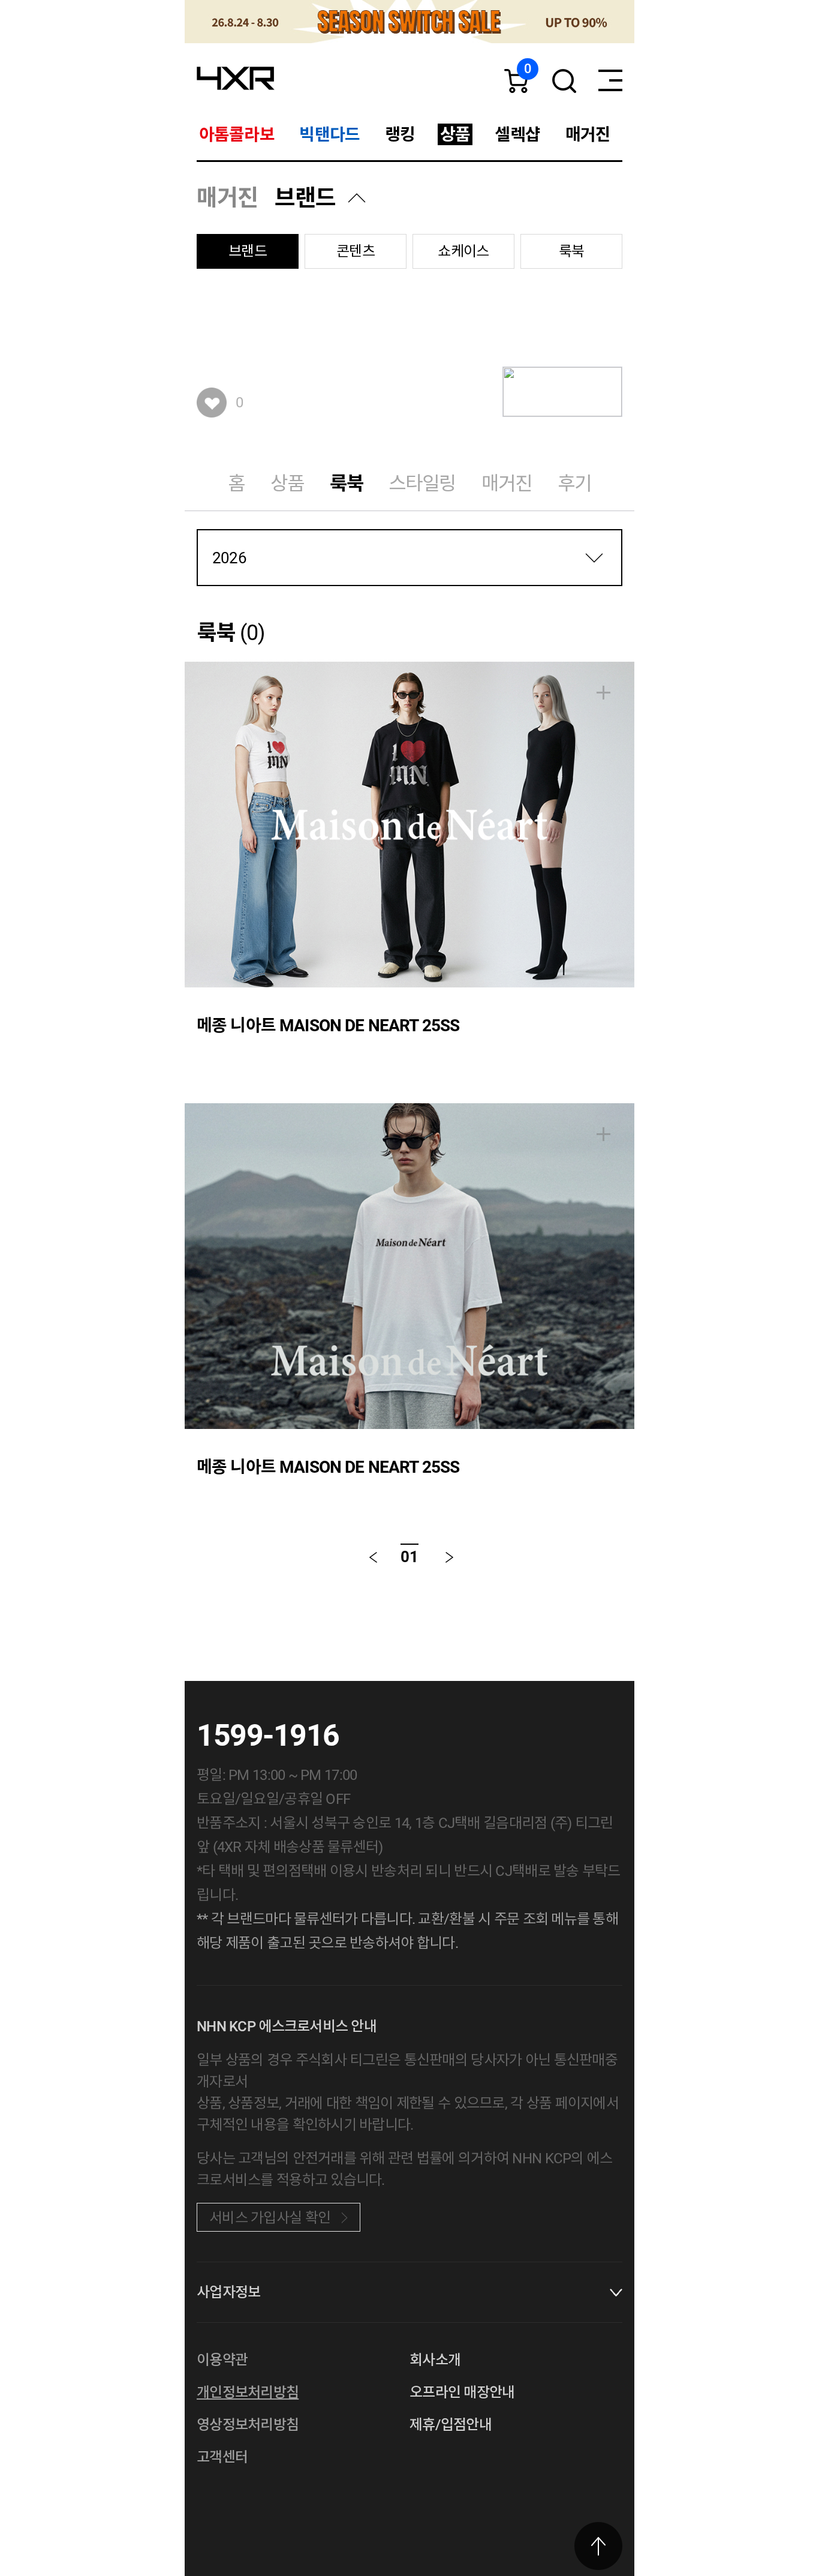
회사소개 (435, 2360)
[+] (603, 693)
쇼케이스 (463, 251)
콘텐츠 (356, 251)
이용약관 (222, 2360)
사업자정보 (228, 2292)
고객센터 (222, 2457)
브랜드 (305, 198)
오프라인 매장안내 (462, 2392)
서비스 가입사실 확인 (270, 2218)
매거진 (507, 484)
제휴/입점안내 (451, 2425)
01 (409, 1557)
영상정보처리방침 (248, 2425)
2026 (229, 558)
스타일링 (422, 484)
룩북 (572, 251)
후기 (574, 484)
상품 (287, 484)
